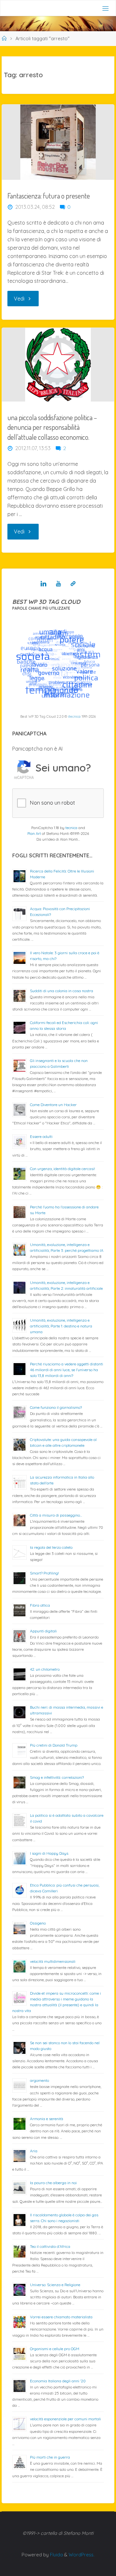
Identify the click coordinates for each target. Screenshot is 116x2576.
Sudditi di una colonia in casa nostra (62, 991)
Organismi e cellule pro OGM (55, 2349)
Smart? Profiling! (44, 1573)
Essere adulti (41, 1136)
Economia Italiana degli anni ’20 (58, 2381)
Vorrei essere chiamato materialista (61, 2317)
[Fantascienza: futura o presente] (58, 142)
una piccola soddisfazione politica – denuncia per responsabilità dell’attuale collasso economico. (52, 427)
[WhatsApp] (73, 584)
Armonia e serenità (47, 2119)
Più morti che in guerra (50, 2457)
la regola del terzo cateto (51, 1547)
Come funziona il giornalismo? (56, 1407)
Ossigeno (38, 1923)
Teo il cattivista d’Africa (50, 2246)
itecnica (74, 716)
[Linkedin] (43, 584)
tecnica (71, 828)
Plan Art (34, 834)
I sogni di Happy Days (49, 1853)
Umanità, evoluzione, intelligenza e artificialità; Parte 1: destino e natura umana (61, 1326)
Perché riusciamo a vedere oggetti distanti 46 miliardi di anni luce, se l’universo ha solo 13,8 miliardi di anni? (67, 1370)
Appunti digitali (43, 1631)
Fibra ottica (40, 1605)
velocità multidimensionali (53, 1961)
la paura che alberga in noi (53, 2183)
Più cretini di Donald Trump (54, 1745)
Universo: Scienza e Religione (55, 2285)
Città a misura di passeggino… (56, 1515)
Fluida (56, 2555)
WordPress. (82, 2555)
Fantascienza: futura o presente (49, 196)
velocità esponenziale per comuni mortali (65, 2419)
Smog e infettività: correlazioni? (57, 1777)
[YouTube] (58, 584)
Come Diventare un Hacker (53, 1105)
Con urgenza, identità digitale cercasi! (63, 1169)
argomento (39, 2080)
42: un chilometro (45, 1669)
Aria (34, 2151)
